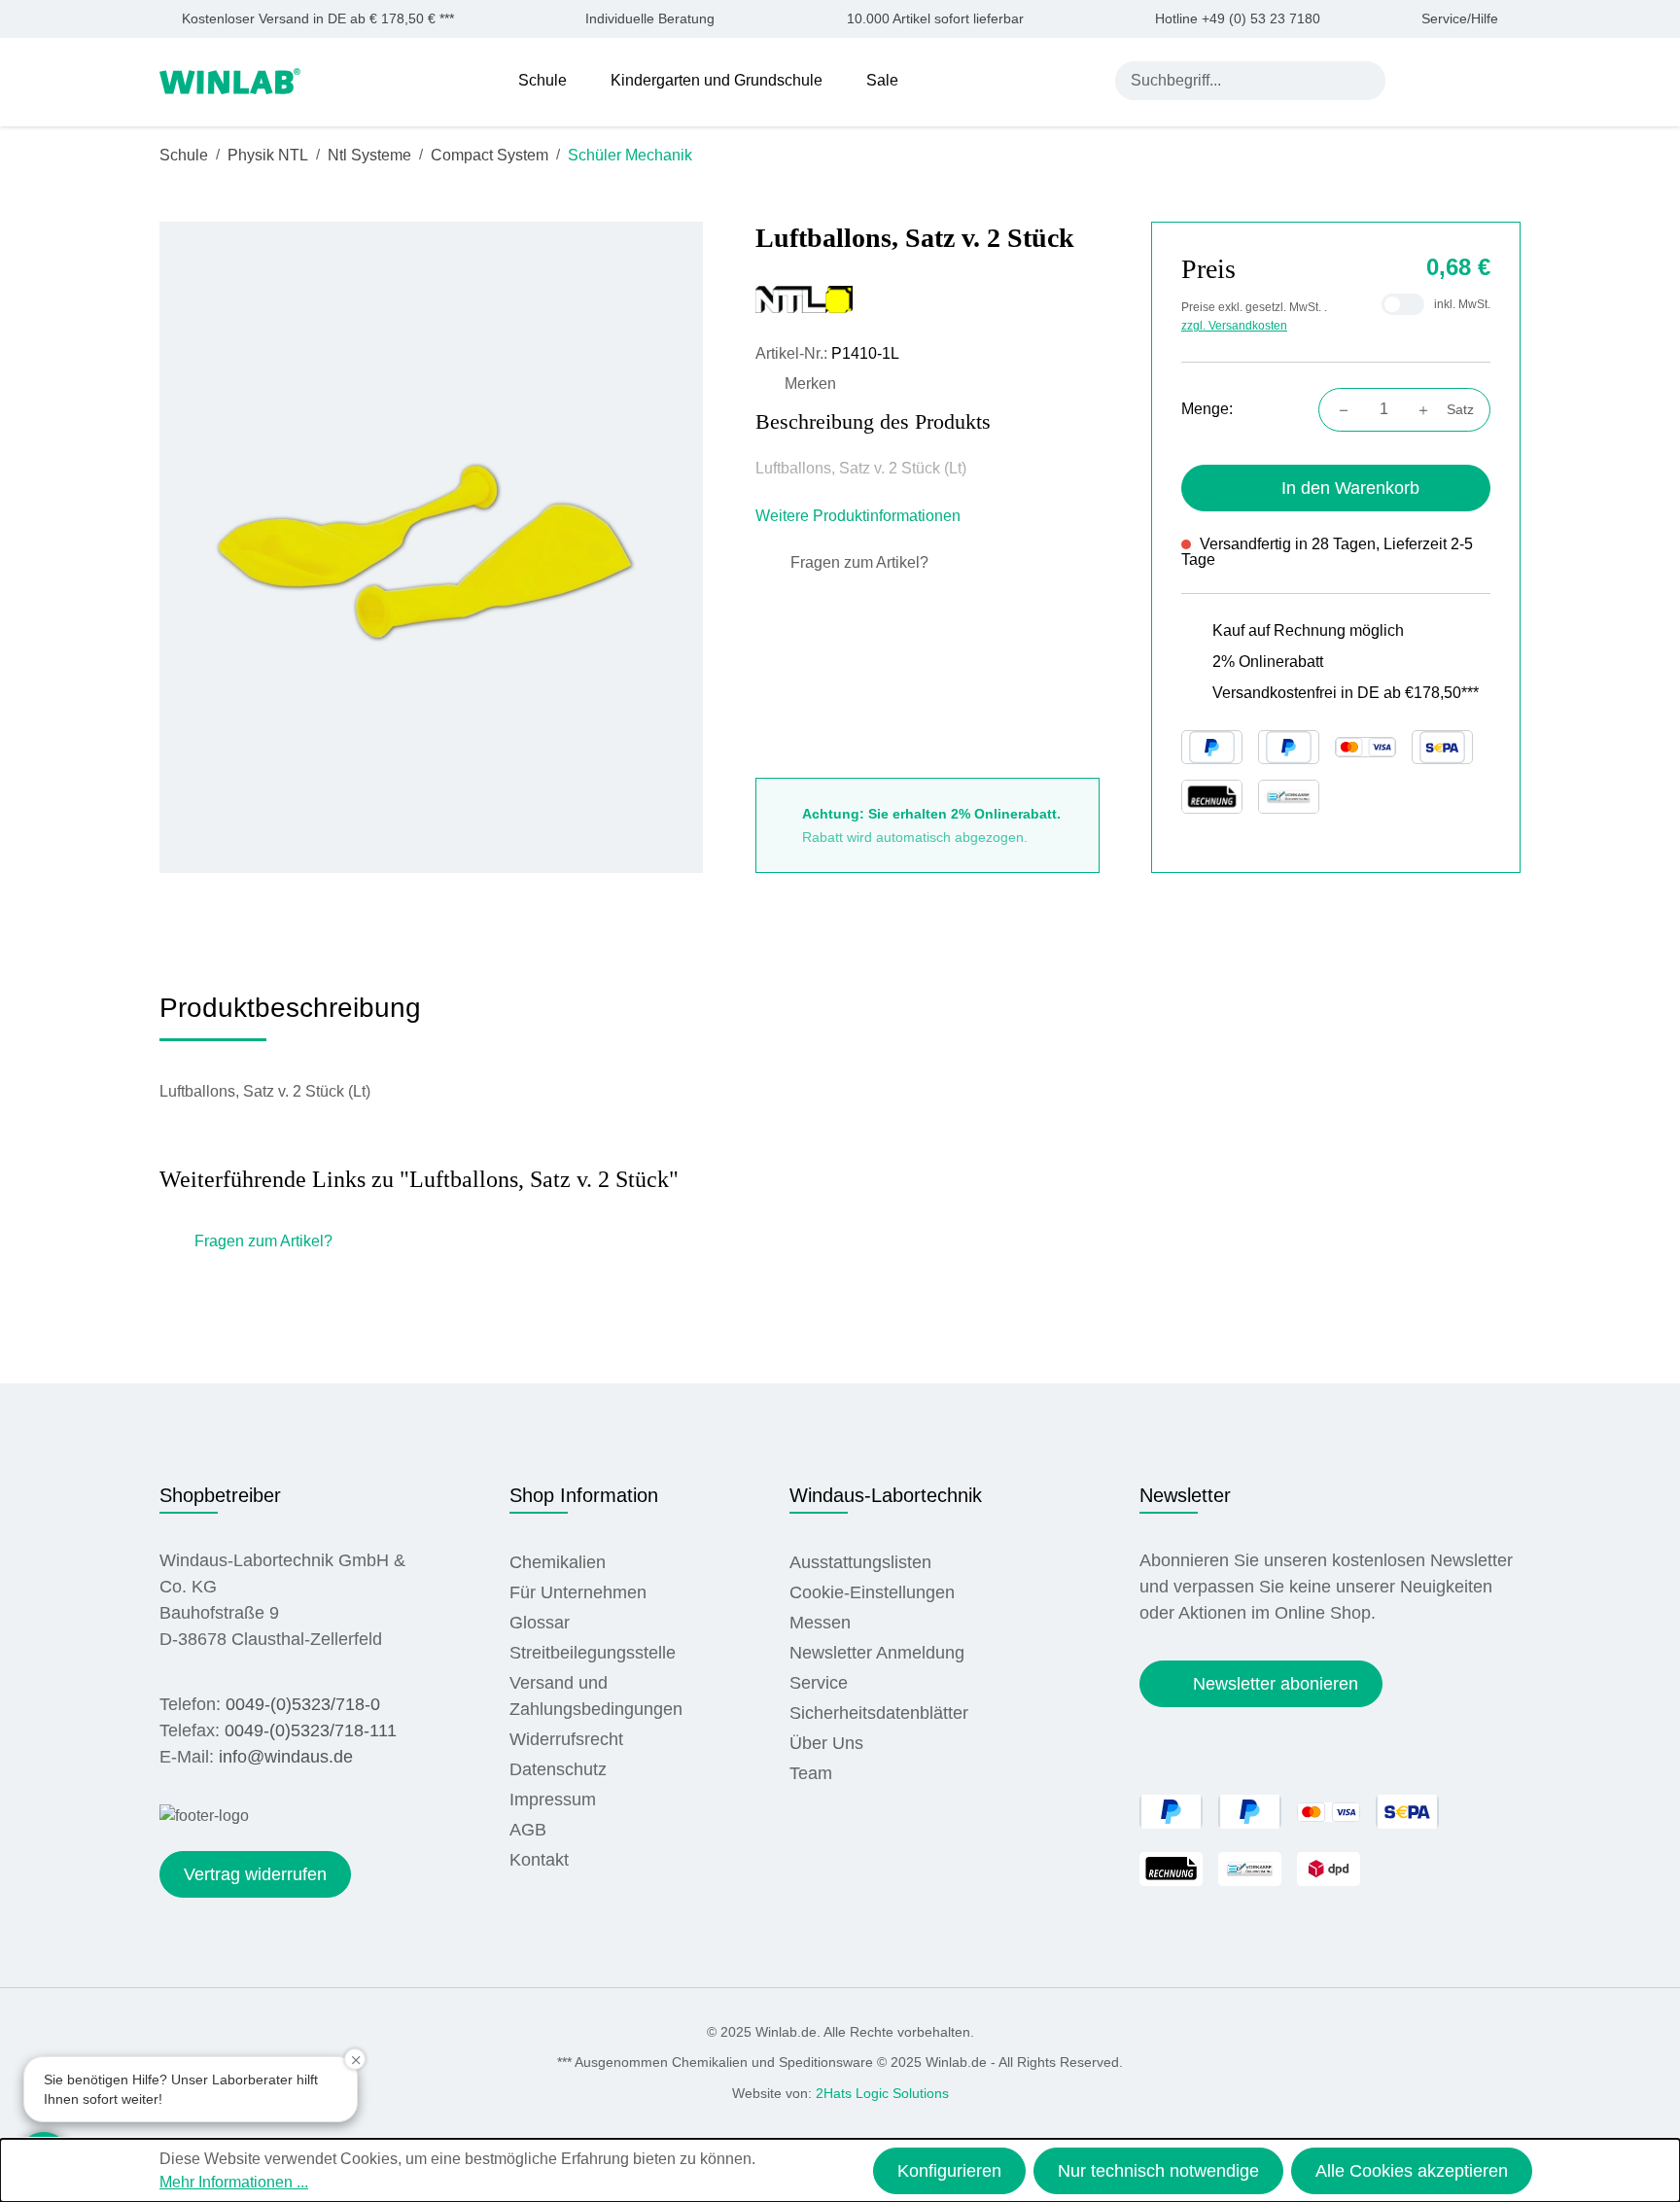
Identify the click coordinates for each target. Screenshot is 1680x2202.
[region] (432, 547)
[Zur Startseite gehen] (230, 79)
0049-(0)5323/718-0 (303, 1704)
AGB (528, 1830)
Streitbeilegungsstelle (593, 1653)
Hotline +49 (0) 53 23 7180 (1238, 19)
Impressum (553, 1800)
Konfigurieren (949, 2171)
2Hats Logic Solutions (882, 2093)
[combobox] (1231, 81)
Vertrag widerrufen (255, 1874)
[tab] (290, 1015)
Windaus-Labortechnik (886, 1495)
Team (811, 1773)
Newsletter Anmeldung (877, 1653)
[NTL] (927, 299)
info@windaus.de (286, 1757)
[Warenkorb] (1508, 80)
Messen (820, 1623)
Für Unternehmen (578, 1592)
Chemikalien (558, 1562)
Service (819, 1683)
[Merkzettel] (1465, 80)
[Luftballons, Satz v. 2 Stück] (431, 547)
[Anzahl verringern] (1338, 409)
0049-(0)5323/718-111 (311, 1730)
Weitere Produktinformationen (860, 516)
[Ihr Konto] (1419, 80)
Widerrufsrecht (566, 1739)
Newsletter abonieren (1276, 1684)
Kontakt (539, 1860)
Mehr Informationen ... (234, 2182)
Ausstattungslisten (860, 1562)
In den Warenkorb (1350, 488)
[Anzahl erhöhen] (1429, 409)
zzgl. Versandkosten (1234, 326)
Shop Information (584, 1495)
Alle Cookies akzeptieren (1412, 2171)
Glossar (540, 1623)
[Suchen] (1366, 81)
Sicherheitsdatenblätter (879, 1713)
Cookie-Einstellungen (872, 1592)
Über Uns (826, 1743)
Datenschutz (558, 1769)
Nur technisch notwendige (1158, 2171)
